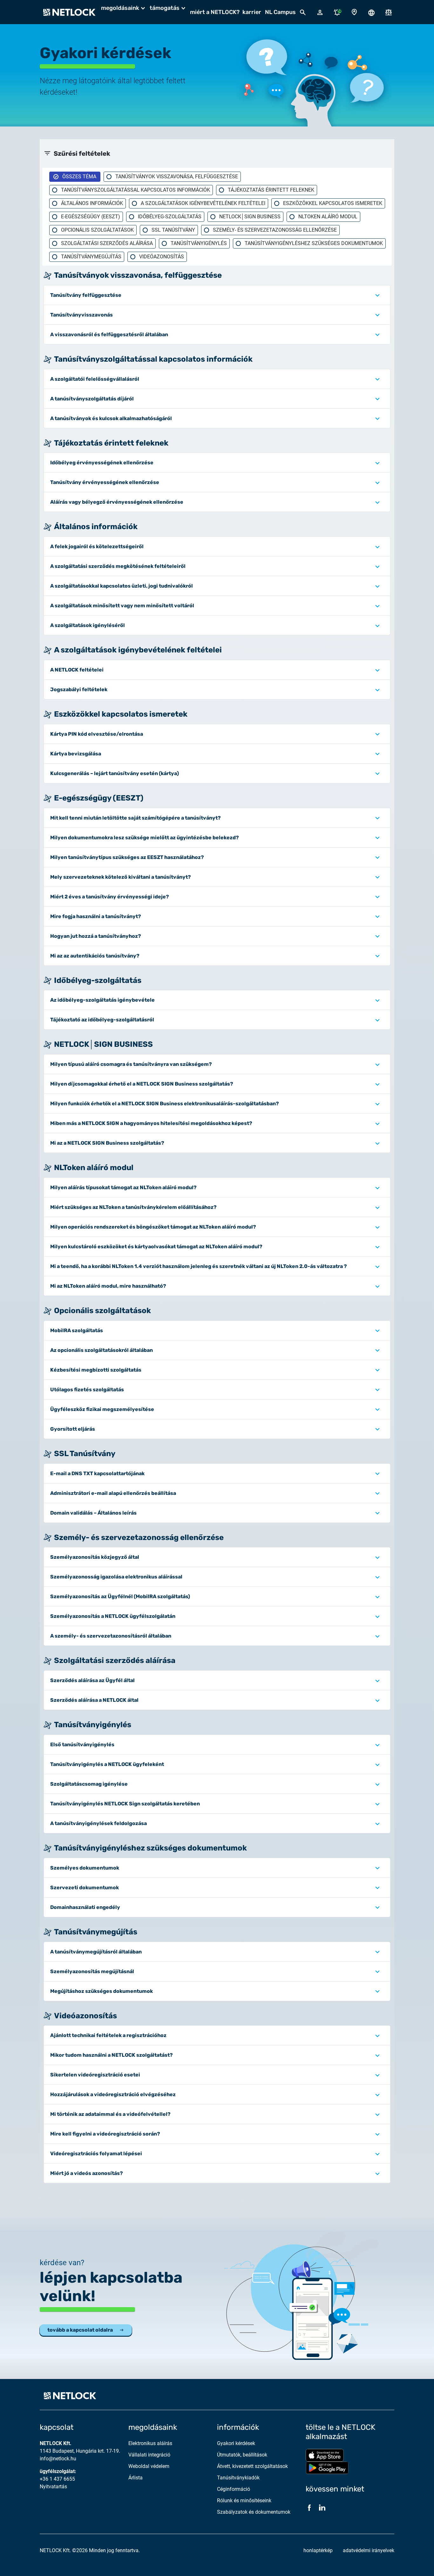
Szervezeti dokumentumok (85, 1888)
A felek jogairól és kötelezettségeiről (97, 546)
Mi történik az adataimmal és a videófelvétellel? (110, 2114)
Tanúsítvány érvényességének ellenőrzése (105, 482)
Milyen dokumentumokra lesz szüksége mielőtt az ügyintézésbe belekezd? (145, 838)
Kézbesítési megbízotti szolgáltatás (96, 1370)
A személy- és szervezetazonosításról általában (111, 1636)
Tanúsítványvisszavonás (81, 315)
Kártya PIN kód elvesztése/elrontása (97, 734)
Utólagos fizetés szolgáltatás (87, 1390)
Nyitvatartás (53, 2487)
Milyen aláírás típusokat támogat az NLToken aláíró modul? (123, 1187)
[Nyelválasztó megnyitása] (371, 12)
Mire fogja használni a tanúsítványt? (96, 916)
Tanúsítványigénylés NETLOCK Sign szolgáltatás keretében (125, 1804)
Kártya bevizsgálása (76, 754)
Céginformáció (234, 2489)
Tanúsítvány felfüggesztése (86, 295)
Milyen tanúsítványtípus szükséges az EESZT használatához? (127, 857)
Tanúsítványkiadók (238, 2478)
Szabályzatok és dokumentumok (254, 2512)
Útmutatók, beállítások (242, 2455)
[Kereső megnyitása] (303, 12)
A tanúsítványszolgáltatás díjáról (92, 399)
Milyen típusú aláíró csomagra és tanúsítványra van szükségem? (131, 1064)
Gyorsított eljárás (73, 1429)
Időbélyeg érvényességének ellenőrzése (102, 463)
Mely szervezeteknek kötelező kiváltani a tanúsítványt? (121, 877)
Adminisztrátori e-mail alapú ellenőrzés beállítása (113, 1493)
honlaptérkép (318, 2550)
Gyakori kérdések (236, 2443)
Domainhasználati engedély (85, 1907)
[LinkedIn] (322, 2508)
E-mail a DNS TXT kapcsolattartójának (97, 1473)
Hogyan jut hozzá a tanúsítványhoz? (96, 936)
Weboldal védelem (149, 2466)
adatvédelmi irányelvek (369, 2550)
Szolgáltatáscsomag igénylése (89, 1784)
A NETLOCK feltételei (77, 670)
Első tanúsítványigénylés (82, 1745)
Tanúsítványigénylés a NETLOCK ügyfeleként (107, 1764)
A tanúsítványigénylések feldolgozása (98, 1823)
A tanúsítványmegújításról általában (96, 1952)
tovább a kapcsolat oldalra (80, 2330)
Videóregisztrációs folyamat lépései (96, 2153)
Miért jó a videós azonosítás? (87, 2173)
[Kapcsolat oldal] (354, 12)
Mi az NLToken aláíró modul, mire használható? (108, 1286)
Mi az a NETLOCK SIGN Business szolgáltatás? (107, 1143)
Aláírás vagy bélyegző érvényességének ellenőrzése (117, 502)
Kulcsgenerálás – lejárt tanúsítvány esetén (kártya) (115, 773)
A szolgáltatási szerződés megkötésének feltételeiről (118, 566)
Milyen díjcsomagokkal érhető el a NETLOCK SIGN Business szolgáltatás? (142, 1084)
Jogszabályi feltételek (79, 689)
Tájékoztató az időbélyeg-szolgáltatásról (102, 1020)
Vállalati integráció (149, 2455)
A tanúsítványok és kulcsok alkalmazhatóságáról (111, 418)
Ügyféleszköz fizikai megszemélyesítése (102, 1409)
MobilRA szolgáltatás (77, 1330)
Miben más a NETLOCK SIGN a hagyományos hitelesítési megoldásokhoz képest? (151, 1123)
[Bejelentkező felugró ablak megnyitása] (320, 12)
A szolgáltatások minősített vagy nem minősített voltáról (122, 606)
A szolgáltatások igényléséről (88, 625)
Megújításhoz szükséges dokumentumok (102, 1991)
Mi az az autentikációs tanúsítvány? (95, 956)
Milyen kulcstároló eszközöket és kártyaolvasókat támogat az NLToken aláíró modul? (156, 1247)
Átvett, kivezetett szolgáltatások (252, 2466)
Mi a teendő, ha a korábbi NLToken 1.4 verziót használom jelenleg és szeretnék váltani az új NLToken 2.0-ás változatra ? (199, 1266)
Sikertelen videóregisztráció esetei (95, 2075)
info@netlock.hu (58, 2459)
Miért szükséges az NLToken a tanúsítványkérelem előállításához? (133, 1207)
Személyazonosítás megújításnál (92, 1971)
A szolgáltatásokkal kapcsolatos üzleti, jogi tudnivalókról (122, 586)
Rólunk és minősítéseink (244, 2501)
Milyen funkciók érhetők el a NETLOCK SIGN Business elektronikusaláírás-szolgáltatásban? (165, 1104)
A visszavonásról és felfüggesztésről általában (109, 334)
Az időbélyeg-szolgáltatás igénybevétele (102, 1000)
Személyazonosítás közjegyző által (95, 1557)
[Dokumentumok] (389, 12)
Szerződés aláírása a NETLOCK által (94, 1700)
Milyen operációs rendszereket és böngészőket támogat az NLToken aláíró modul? (153, 1227)
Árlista (136, 2478)
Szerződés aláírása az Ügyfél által (92, 1680)
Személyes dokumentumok (85, 1868)
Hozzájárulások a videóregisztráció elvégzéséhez (113, 2094)
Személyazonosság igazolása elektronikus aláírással (116, 1577)
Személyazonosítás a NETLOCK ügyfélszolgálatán (113, 1616)
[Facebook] (309, 2508)
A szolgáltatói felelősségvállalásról (95, 379)
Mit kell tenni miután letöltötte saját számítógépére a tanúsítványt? (136, 818)
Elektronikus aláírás (150, 2443)
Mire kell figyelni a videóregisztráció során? (105, 2134)
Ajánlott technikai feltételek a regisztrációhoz (108, 2035)
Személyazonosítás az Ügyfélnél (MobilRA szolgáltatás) (120, 1596)
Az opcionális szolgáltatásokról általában (102, 1350)
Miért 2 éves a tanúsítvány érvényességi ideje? (110, 897)
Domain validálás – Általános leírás (93, 1513)
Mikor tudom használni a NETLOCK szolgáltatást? (112, 2055)
